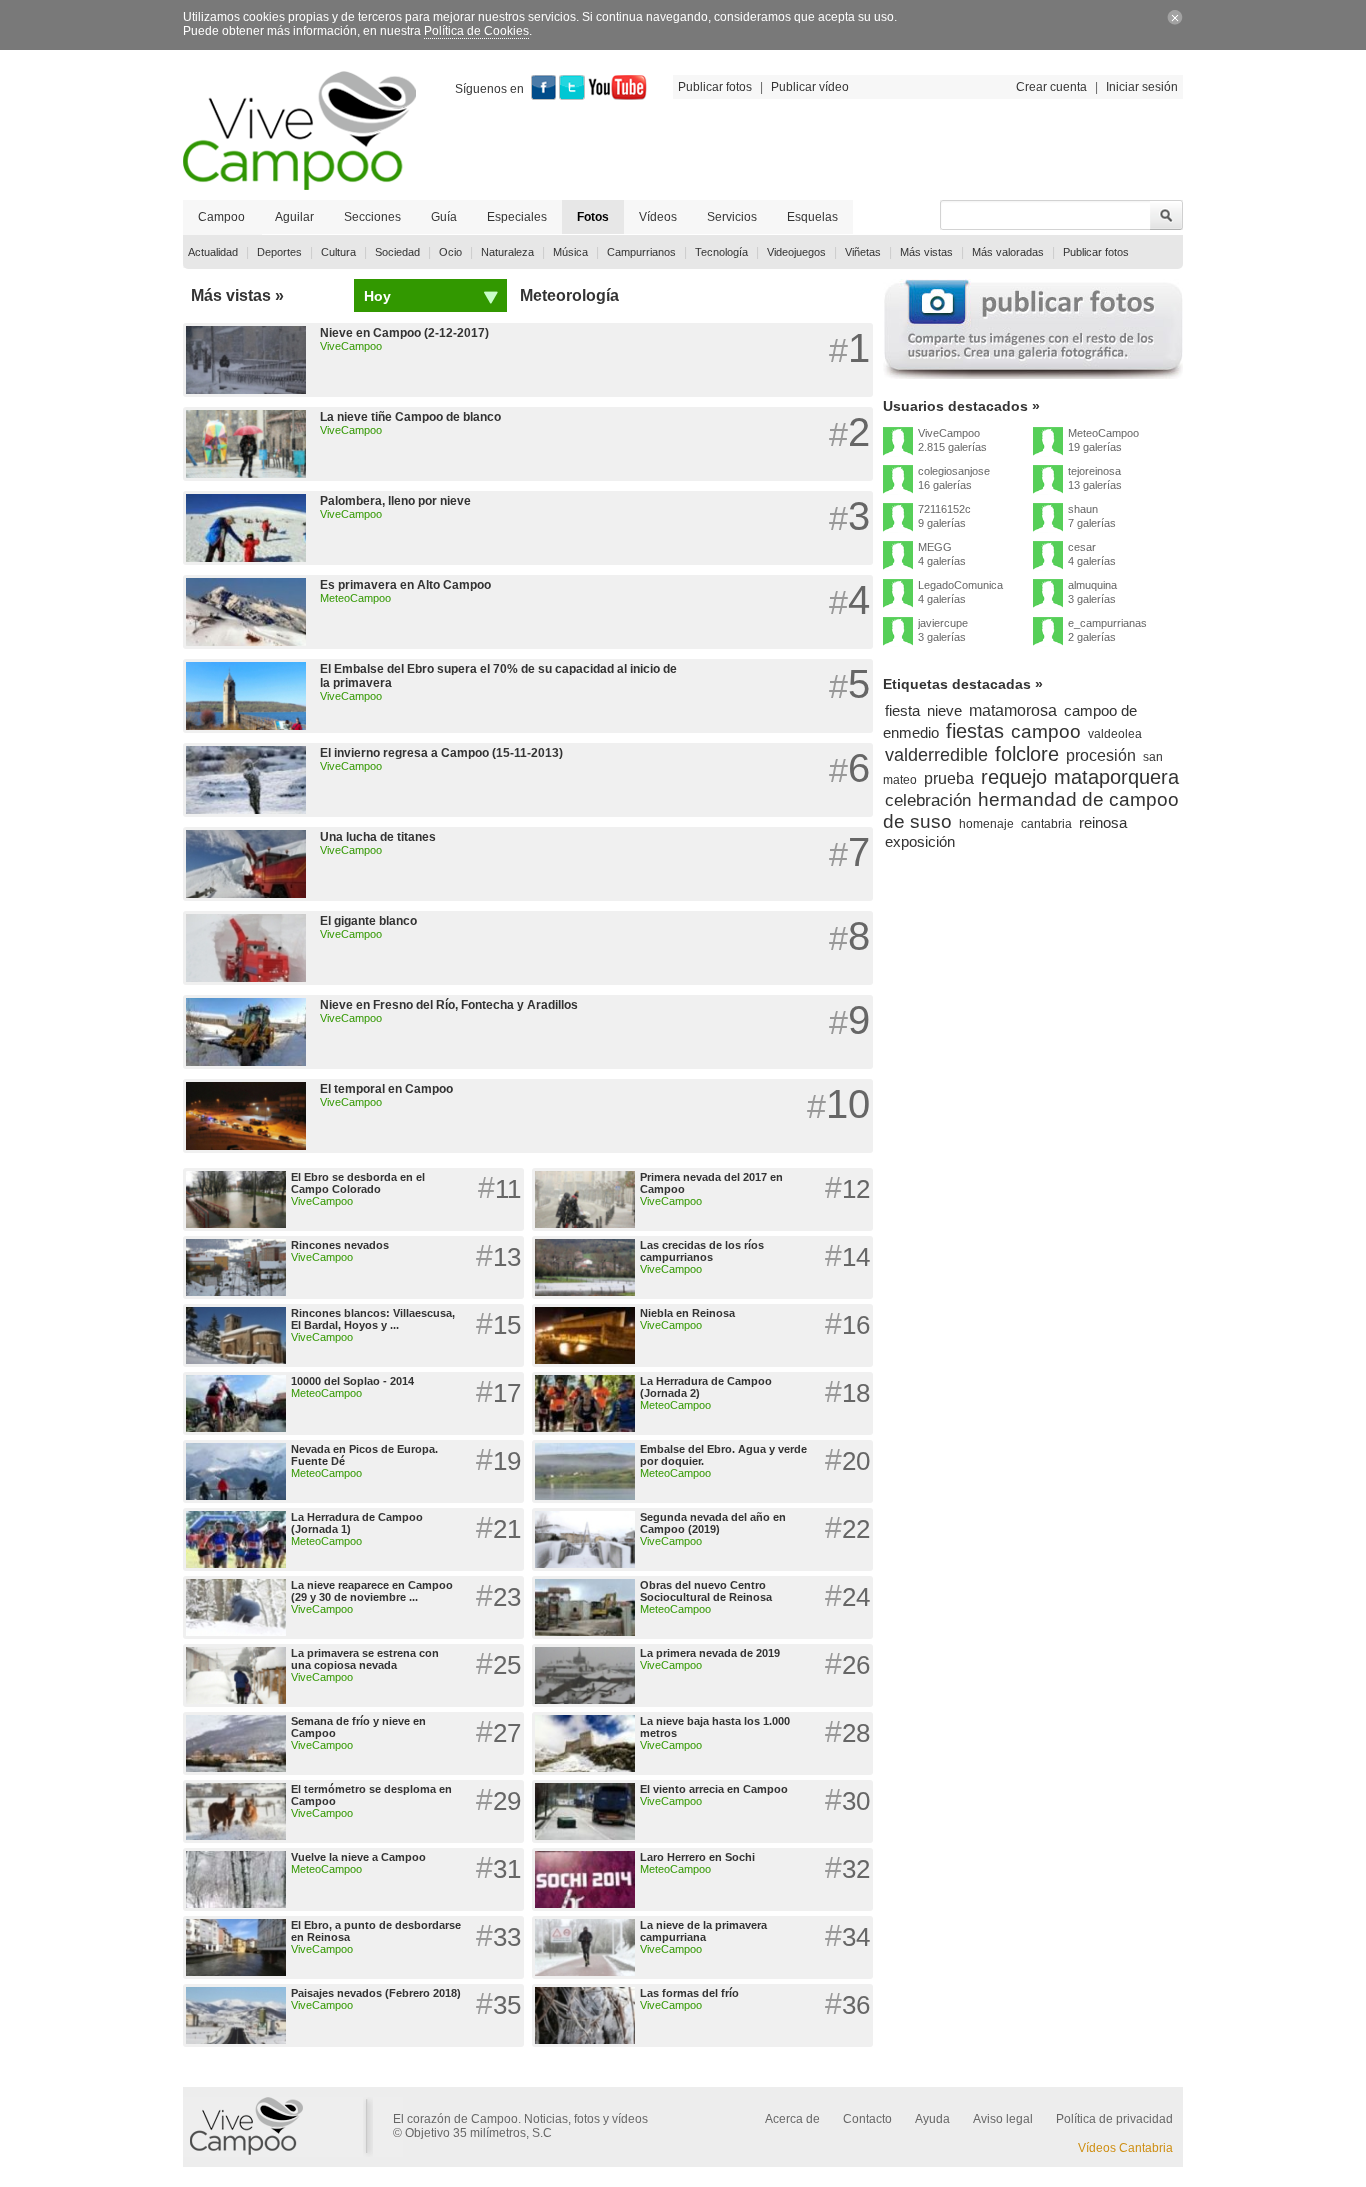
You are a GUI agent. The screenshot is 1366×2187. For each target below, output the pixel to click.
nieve (944, 710)
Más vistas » (237, 295)
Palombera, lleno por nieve (395, 501)
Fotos (593, 217)
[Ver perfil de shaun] (1048, 518)
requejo (1014, 777)
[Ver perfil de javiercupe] (898, 632)
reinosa (1103, 822)
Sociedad (397, 252)
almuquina (1092, 585)
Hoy (377, 296)
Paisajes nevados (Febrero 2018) (376, 1993)
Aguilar (294, 217)
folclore (1027, 754)
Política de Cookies (476, 31)
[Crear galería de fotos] (1033, 375)
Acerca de (792, 2119)
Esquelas (812, 217)
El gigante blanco (368, 921)
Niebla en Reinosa (687, 1313)
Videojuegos (796, 252)
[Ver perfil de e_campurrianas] (1048, 632)
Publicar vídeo (810, 87)
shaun (1083, 509)
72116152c (944, 509)
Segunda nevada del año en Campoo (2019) (713, 1523)
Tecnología (721, 252)
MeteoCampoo (355, 598)
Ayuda (932, 2119)
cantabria (1046, 824)
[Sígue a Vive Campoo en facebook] (543, 96)
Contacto (867, 2119)
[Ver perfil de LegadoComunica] (898, 594)
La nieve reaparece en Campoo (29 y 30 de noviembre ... (372, 1591)
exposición (920, 841)
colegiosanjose (954, 471)
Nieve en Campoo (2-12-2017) (404, 333)
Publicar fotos (715, 87)
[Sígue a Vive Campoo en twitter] (572, 96)
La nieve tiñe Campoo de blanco (410, 417)
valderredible (936, 755)
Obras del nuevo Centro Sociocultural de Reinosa (706, 1591)
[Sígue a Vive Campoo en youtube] (617, 96)
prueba (949, 778)
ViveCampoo (351, 346)
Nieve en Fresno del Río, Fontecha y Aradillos (449, 1005)
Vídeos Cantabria (1125, 2148)
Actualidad (213, 252)
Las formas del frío (689, 1993)
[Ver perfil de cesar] (1048, 556)
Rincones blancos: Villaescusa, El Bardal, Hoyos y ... (373, 1319)
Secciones (372, 217)
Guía (444, 217)
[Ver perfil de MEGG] (898, 556)
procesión (1101, 755)
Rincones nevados (340, 1245)
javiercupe (943, 623)
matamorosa (1013, 710)
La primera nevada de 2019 (710, 1653)
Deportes (279, 252)
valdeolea (1115, 734)
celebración (928, 800)
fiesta (902, 710)
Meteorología (569, 295)
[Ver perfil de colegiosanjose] (898, 480)
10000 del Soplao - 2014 (352, 1381)
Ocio (450, 252)
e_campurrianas (1107, 623)
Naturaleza (507, 252)
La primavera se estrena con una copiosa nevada (365, 1659)
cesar (1082, 547)
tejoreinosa (1094, 471)
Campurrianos (641, 252)
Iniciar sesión (1142, 87)
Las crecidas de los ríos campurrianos (702, 1251)
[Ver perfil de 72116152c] (898, 518)
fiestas (975, 731)
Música (570, 252)
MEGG (935, 547)
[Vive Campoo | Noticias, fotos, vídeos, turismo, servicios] (299, 186)
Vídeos (658, 217)
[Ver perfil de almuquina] (1048, 594)
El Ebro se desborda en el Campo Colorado (358, 1183)
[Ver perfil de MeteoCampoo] (1048, 442)
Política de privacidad (1114, 2119)
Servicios (732, 217)
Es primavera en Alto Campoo (405, 585)
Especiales (517, 217)
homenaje (986, 824)
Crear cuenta (1051, 87)
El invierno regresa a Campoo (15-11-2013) (441, 753)
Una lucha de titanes (378, 837)
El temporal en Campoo (386, 1089)
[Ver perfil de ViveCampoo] (898, 442)
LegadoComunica (960, 585)
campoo (1046, 731)
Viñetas (863, 252)
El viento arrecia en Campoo (714, 1789)
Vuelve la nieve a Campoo (358, 1857)
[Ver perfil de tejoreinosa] (1048, 480)
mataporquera (1116, 777)
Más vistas (926, 252)
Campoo (221, 217)
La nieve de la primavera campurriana (703, 1931)
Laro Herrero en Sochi (697, 1857)
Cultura (338, 252)
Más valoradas (1008, 252)
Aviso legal (1003, 2119)
